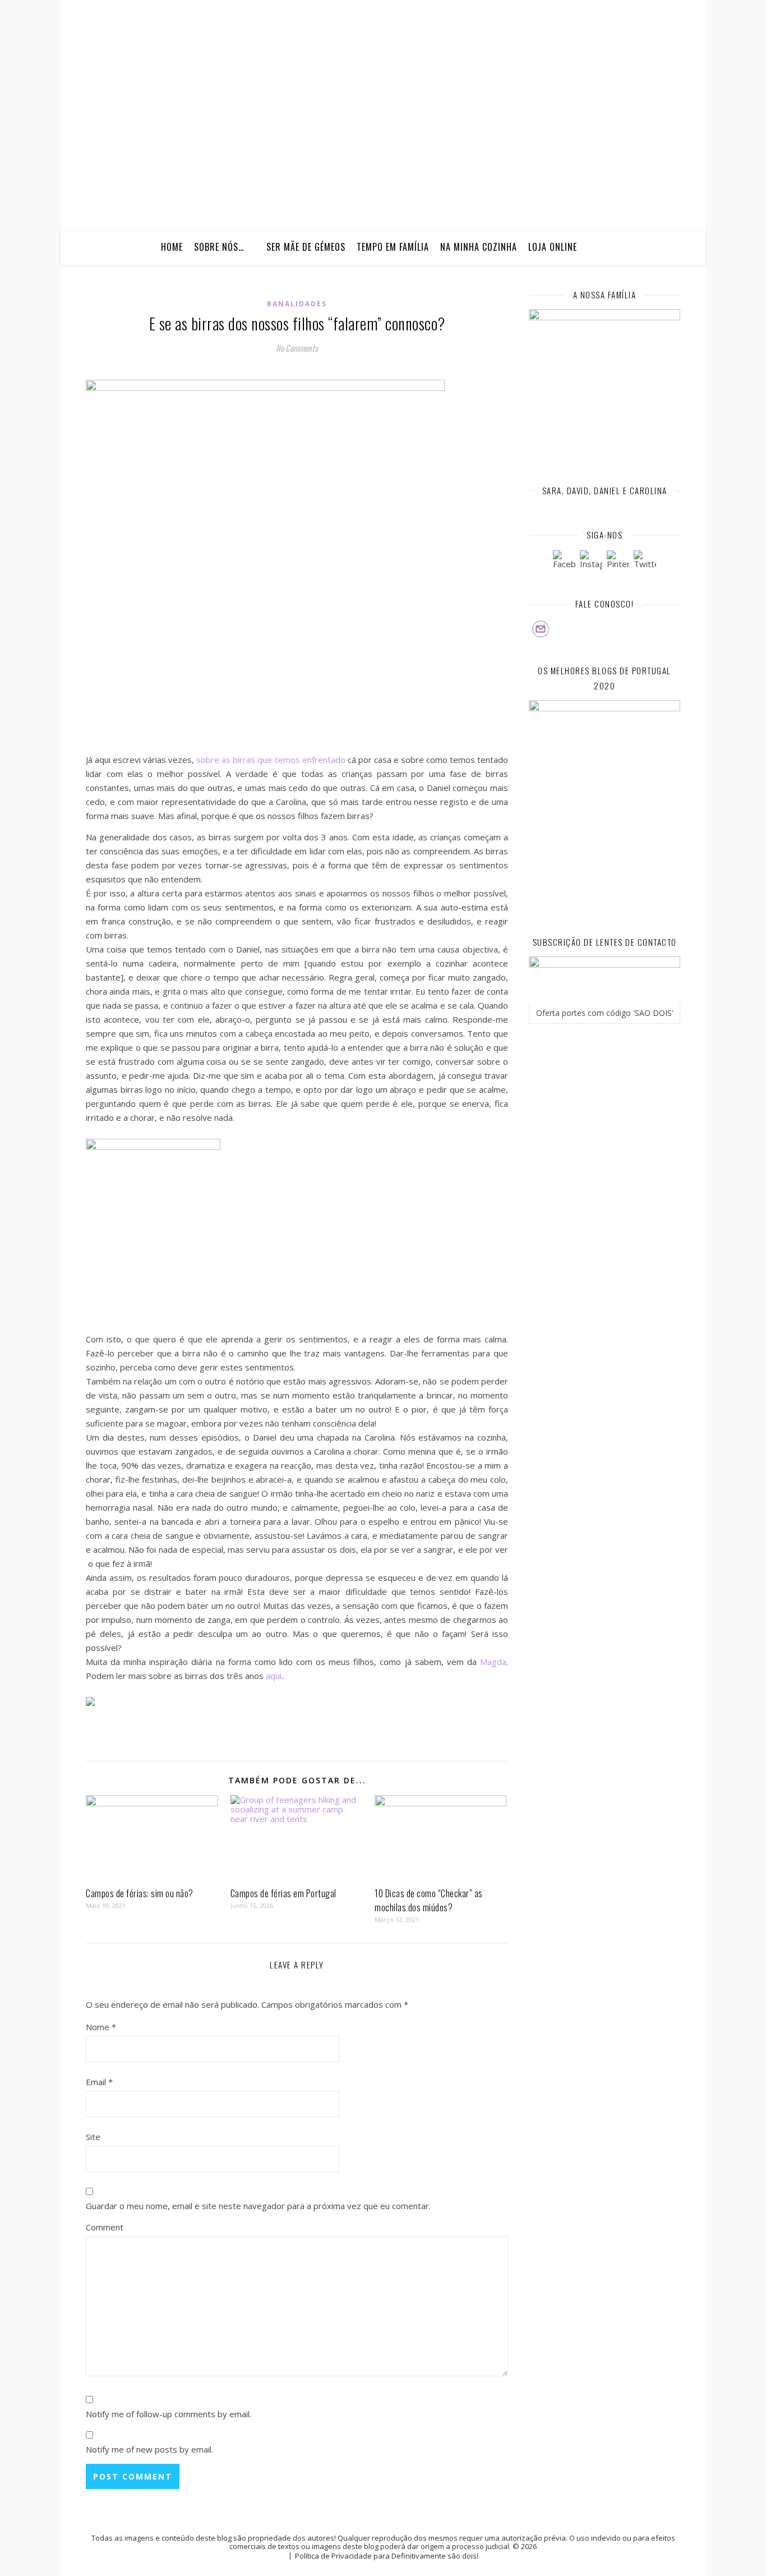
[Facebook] (564, 562)
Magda (493, 1662)
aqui (274, 1676)
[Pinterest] (618, 562)
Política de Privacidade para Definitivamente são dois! (387, 2556)
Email (99, 2082)
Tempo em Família (393, 247)
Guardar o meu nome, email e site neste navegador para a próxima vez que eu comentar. (258, 2206)
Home (172, 247)
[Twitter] (645, 562)
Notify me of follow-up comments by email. (169, 2414)
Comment (105, 2227)
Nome (101, 2027)
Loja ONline (553, 247)
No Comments (297, 348)
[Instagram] (591, 562)
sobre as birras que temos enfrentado (271, 760)
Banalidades (297, 304)
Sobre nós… (219, 247)
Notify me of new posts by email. (149, 2449)
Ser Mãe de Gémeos (306, 247)
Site (93, 2137)
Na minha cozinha (479, 247)
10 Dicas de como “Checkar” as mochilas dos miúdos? (429, 1900)
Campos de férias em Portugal (283, 1893)
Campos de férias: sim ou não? (140, 1893)
